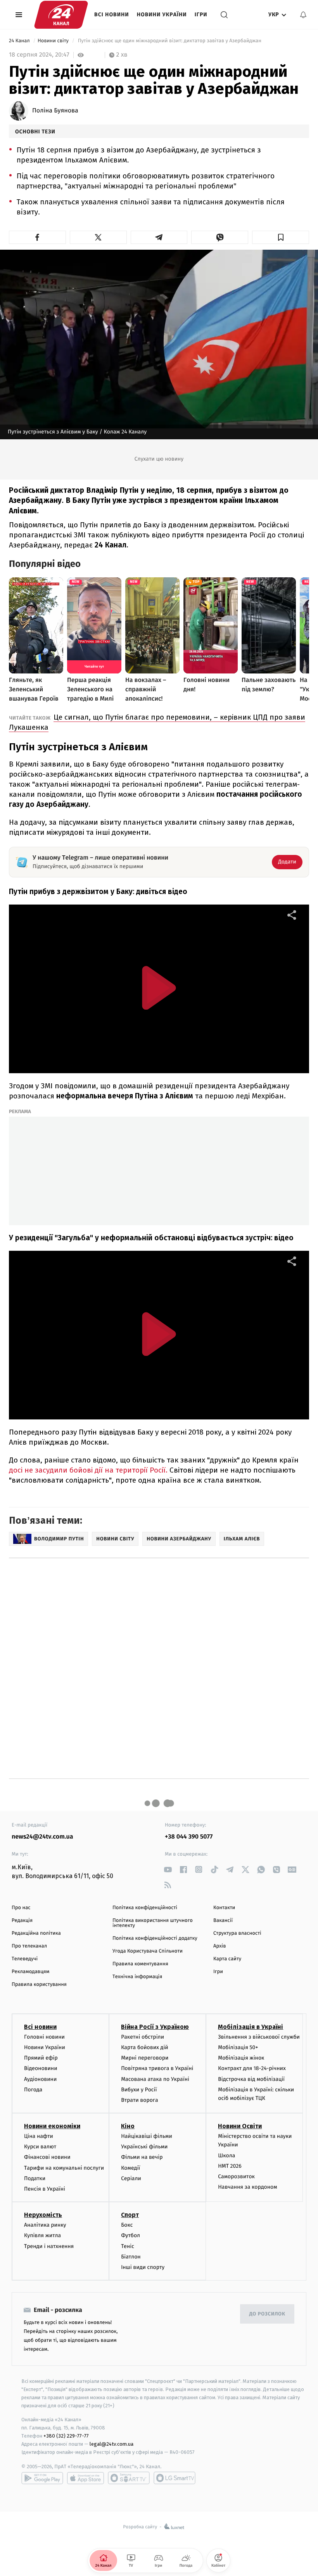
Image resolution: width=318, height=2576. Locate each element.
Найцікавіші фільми (147, 2136)
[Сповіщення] (303, 15)
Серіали (131, 2178)
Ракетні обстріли (143, 2037)
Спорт (130, 2215)
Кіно (128, 2126)
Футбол (130, 2235)
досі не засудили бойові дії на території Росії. (89, 1470)
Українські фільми (144, 2147)
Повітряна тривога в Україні (157, 2068)
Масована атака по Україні (155, 2079)
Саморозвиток (236, 2176)
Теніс (128, 2246)
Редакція (22, 1921)
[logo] (61, 15)
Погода (33, 2090)
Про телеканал (29, 1946)
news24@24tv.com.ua (42, 1837)
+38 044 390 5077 (189, 1837)
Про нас (21, 1908)
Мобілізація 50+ (238, 2047)
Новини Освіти (240, 2126)
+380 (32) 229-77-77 (66, 2436)
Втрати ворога (139, 2100)
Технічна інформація (137, 1977)
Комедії (130, 2168)
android (42, 2478)
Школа (226, 2156)
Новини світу (54, 41)
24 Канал (20, 41)
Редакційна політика (36, 1933)
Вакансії (223, 1921)
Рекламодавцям (30, 1972)
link (168, 1869)
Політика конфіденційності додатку (155, 1938)
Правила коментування (140, 1964)
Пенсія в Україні (45, 2189)
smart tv (129, 2478)
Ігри (201, 15)
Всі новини (112, 15)
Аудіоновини (40, 2079)
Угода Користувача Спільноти (148, 1951)
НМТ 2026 (230, 2166)
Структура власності (237, 1933)
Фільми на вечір (142, 2157)
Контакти (224, 1908)
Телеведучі (25, 1959)
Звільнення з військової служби (259, 2037)
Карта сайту (227, 1959)
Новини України (162, 15)
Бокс (127, 2225)
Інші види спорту (143, 2267)
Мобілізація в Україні (251, 2027)
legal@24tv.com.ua (111, 2444)
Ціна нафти (39, 2136)
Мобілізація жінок (241, 2058)
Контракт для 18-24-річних (252, 2068)
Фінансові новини (47, 2157)
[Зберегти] (281, 237)
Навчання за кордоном (247, 2187)
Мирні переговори (145, 2058)
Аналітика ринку (45, 2225)
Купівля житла (42, 2235)
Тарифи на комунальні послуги (64, 2168)
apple (86, 2478)
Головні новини (44, 2037)
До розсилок (267, 2314)
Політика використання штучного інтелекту (153, 1923)
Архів (219, 1946)
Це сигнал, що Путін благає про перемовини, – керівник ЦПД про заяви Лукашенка (157, 722)
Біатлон (131, 2257)
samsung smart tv (175, 2478)
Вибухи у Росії (139, 2090)
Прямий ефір (41, 2058)
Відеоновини (41, 2068)
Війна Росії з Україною (155, 2027)
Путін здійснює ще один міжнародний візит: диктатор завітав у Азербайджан (169, 41)
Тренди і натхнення (49, 2246)
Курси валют (40, 2147)
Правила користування (39, 1985)
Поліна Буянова (55, 111)
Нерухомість (43, 2215)
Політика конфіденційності (145, 1908)
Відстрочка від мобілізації (251, 2079)
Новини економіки (52, 2126)
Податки (35, 2178)
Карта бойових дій (145, 2047)
